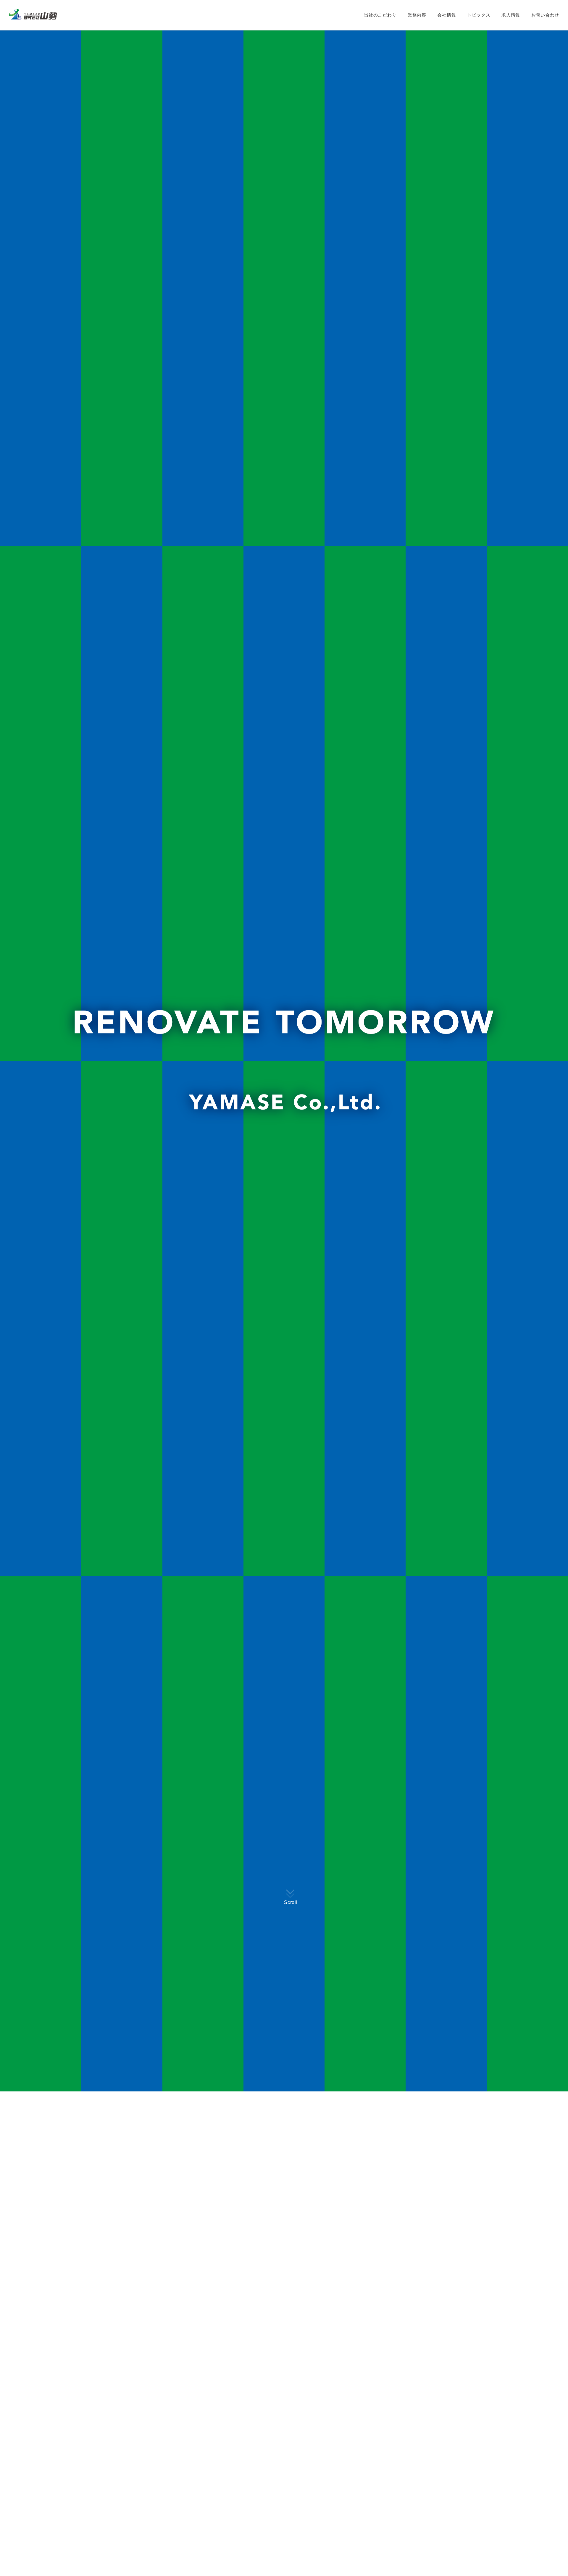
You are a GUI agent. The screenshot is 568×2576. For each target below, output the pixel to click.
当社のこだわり (380, 15)
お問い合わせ (545, 15)
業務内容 (417, 15)
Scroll (291, 1902)
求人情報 (511, 15)
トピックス (479, 15)
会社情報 (447, 15)
